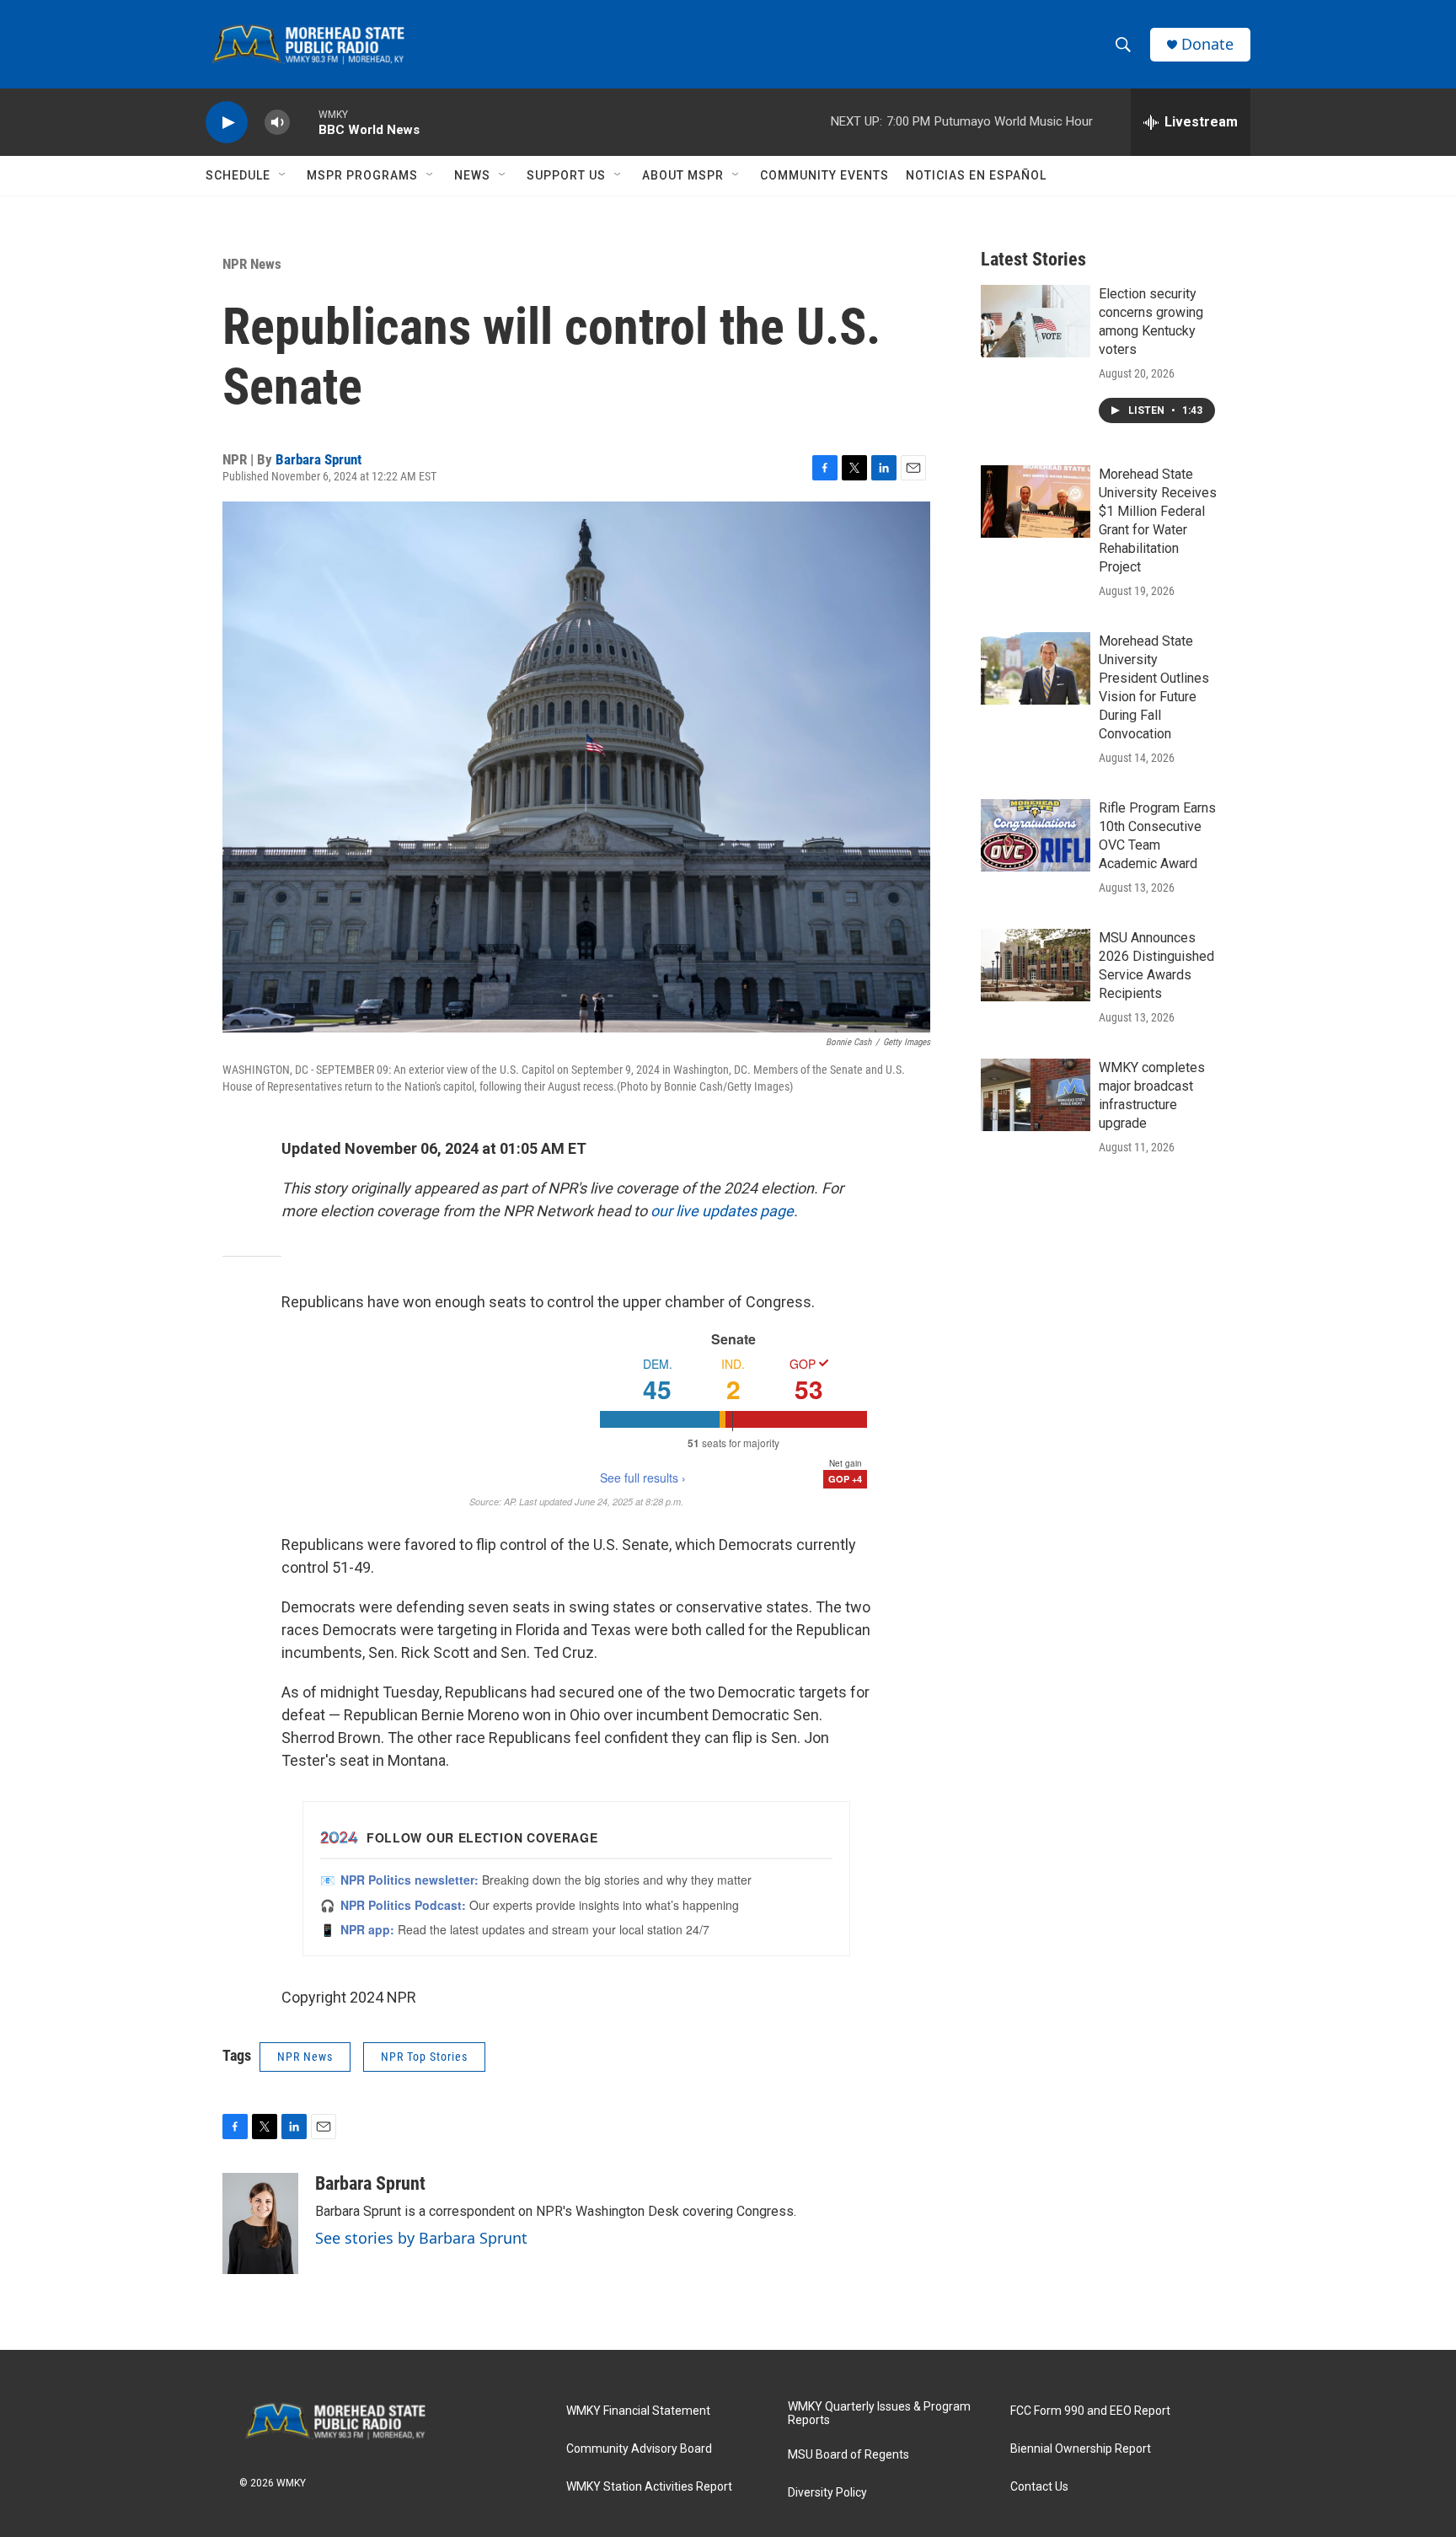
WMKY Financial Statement (638, 2411)
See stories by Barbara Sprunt (421, 2238)
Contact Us (1039, 2487)
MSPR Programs (362, 175)
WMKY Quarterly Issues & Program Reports (879, 2414)
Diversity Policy (827, 2493)
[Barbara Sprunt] (260, 2223)
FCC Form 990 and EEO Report (1090, 2411)
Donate (1207, 44)
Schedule (238, 175)
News (472, 175)
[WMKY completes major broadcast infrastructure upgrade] (1036, 1095)
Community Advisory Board (639, 2449)
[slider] (304, 122)
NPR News (252, 264)
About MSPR (683, 175)
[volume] (277, 123)
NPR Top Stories (424, 2057)
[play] (227, 123)
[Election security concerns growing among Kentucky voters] (1036, 321)
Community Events (824, 175)
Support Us (566, 175)
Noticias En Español (976, 175)
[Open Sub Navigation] (283, 175)
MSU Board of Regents (848, 2455)
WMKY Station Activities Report (649, 2487)
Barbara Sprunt (318, 459)
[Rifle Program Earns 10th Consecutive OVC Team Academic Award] (1036, 835)
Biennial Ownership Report (1081, 2449)
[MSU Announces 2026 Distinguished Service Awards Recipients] (1036, 965)
